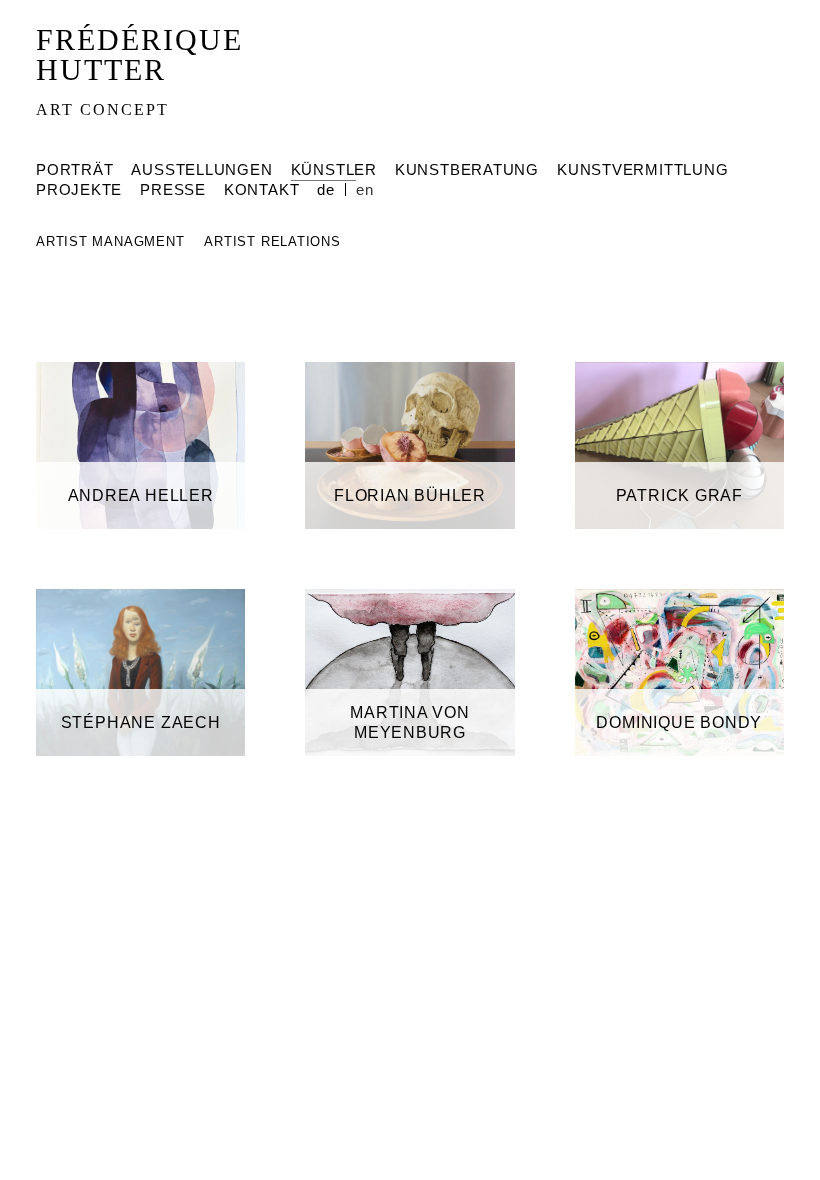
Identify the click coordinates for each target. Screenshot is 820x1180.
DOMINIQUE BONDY (679, 722)
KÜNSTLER (334, 169)
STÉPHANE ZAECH (141, 722)
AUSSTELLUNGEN (201, 169)
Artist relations (272, 241)
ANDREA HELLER (141, 495)
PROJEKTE (79, 189)
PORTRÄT (74, 169)
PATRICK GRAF (679, 495)
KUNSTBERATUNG (467, 169)
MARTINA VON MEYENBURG (410, 722)
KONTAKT (261, 189)
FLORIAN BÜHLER (410, 495)
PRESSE (173, 189)
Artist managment (112, 241)
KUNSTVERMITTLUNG (642, 169)
